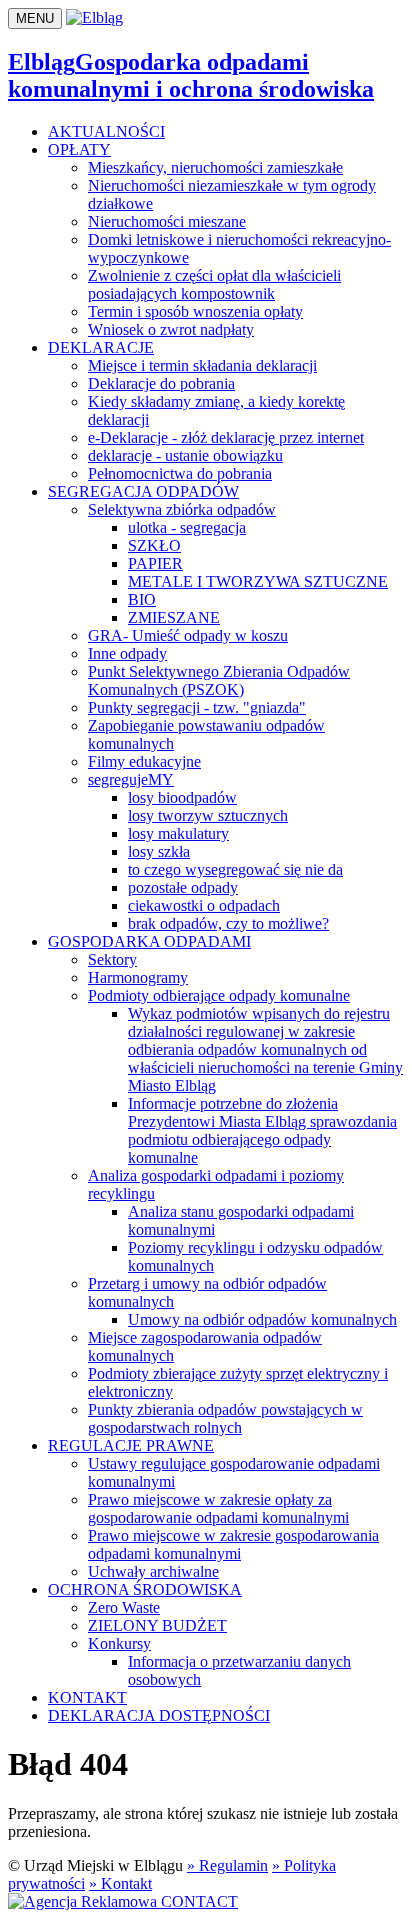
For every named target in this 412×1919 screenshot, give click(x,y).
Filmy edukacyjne (144, 761)
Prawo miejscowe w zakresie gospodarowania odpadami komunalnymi (233, 1544)
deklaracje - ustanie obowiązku (185, 455)
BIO (142, 599)
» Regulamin (227, 1865)
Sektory (112, 959)
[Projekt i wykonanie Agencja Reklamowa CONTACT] (123, 1901)
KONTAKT (87, 1697)
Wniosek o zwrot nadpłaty (171, 329)
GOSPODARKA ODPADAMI (149, 941)
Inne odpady (127, 653)
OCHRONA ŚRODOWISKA (145, 1589)
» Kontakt (120, 1883)
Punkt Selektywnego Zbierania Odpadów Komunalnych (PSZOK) (219, 680)
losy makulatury (178, 833)
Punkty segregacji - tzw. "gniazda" (197, 707)
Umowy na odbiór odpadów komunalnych (262, 1319)
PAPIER (155, 563)
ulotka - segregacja (187, 527)
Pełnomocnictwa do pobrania (180, 473)
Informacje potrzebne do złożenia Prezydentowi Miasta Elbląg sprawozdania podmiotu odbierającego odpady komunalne (262, 1130)
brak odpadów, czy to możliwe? (228, 923)
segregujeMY (131, 779)
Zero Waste (124, 1607)
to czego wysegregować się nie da (235, 869)
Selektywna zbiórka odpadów (182, 509)
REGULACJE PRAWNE (131, 1445)
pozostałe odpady (183, 887)
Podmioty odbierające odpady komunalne (219, 995)
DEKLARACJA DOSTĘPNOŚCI (159, 1715)
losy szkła (159, 851)
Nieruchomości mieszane (167, 221)
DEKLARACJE (101, 347)
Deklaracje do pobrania (161, 383)
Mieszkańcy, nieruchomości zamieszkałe (215, 167)
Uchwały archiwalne (153, 1571)
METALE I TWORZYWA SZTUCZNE (258, 581)
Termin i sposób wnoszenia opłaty (195, 311)
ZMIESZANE (174, 617)
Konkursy (119, 1643)
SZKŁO (154, 545)
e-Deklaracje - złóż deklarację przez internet (226, 437)
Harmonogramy (138, 977)
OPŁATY (79, 149)
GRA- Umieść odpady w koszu (188, 635)
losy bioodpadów (182, 797)
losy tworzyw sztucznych (208, 815)
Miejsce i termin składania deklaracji (202, 365)
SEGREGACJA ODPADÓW (143, 491)
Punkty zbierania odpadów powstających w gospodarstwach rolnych (225, 1418)
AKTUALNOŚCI (106, 131)
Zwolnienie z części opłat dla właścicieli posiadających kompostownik (214, 284)
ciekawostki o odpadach (204, 905)
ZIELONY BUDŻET (157, 1625)
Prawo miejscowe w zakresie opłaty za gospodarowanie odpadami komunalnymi (218, 1508)
